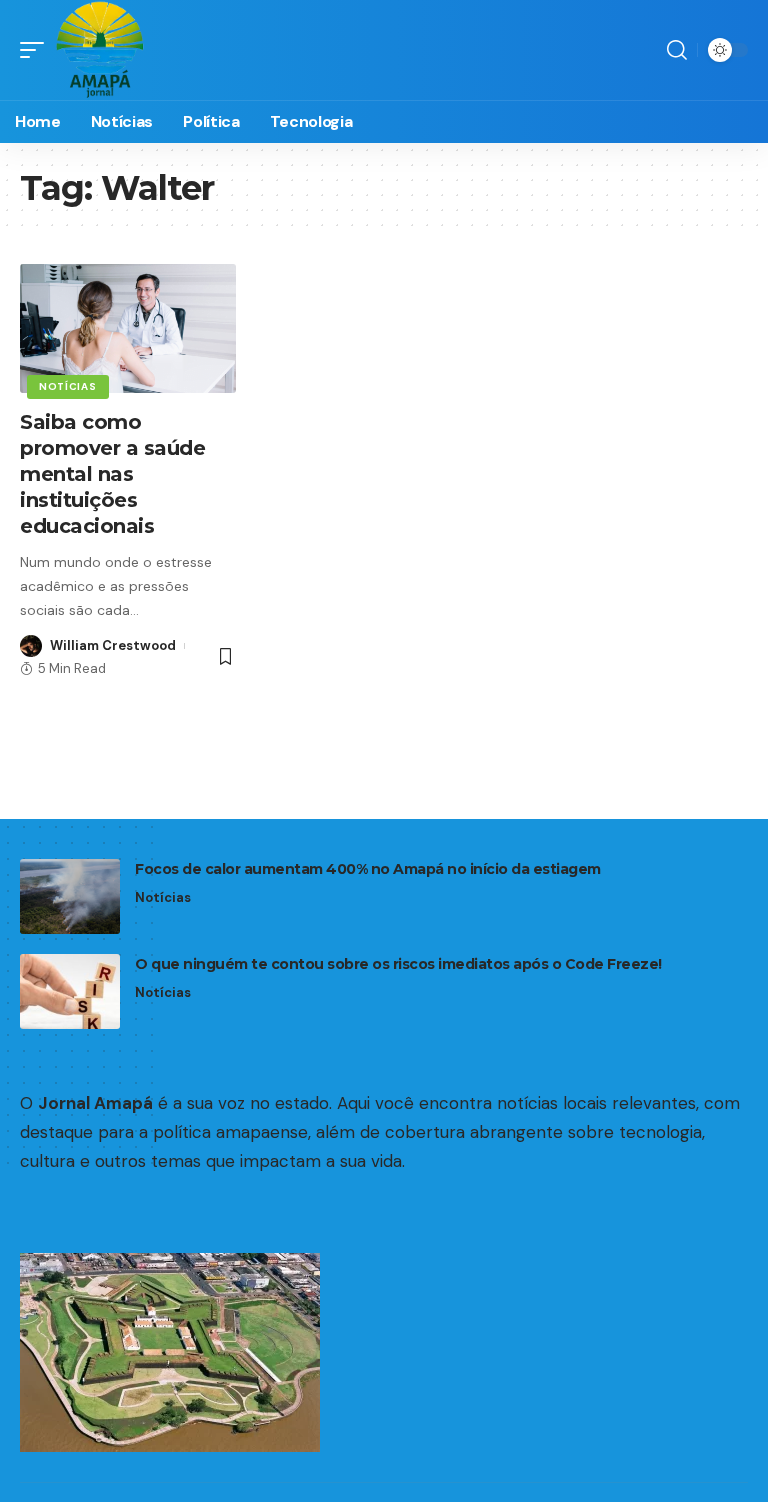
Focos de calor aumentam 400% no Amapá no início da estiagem (368, 869)
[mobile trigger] (37, 50)
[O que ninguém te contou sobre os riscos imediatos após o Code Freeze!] (70, 991)
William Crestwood (113, 645)
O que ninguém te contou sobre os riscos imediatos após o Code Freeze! (398, 964)
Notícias (68, 386)
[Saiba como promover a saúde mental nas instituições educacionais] (128, 329)
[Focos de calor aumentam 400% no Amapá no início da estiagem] (70, 896)
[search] (677, 50)
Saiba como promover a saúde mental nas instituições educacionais (112, 474)
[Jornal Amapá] (100, 50)
